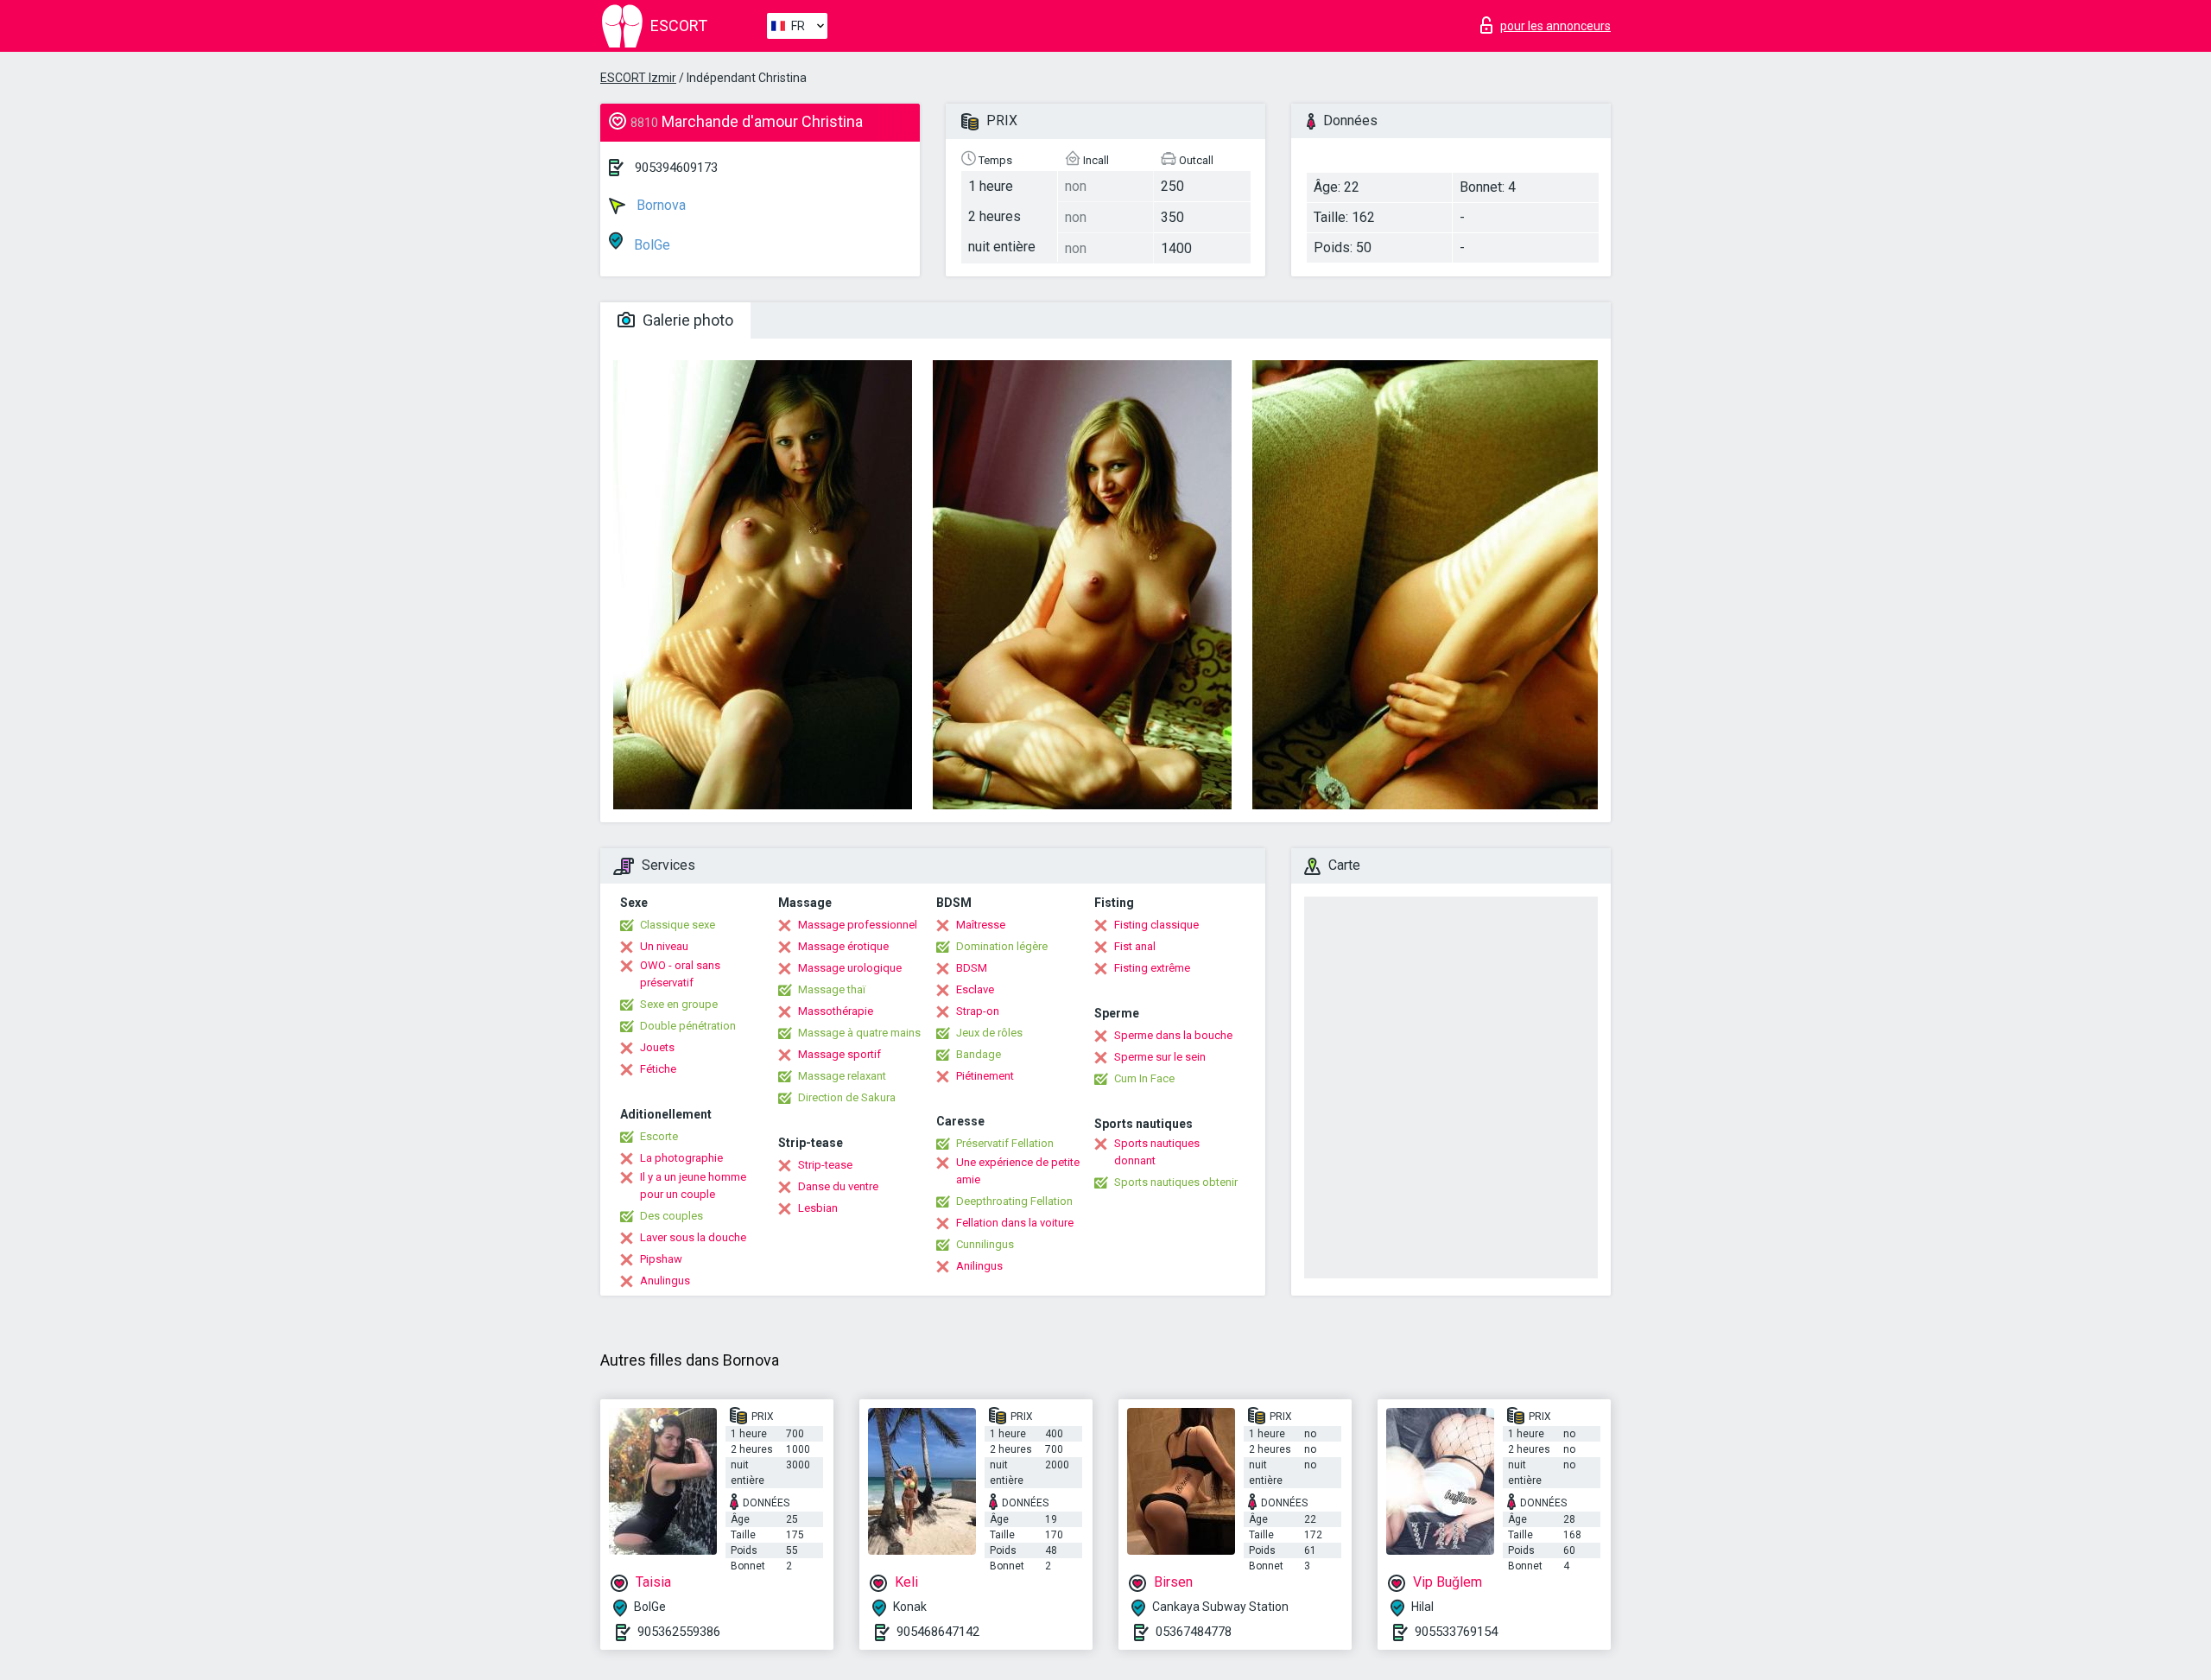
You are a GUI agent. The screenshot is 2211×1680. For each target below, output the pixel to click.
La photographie (681, 1158)
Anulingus (665, 1281)
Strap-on (978, 1011)
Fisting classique (1156, 925)
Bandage (979, 1054)
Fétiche (658, 1069)
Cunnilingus (985, 1244)
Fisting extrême (1152, 968)
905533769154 (1456, 1632)
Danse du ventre (838, 1186)
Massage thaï (832, 989)
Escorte (659, 1136)
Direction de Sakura (847, 1097)
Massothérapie (836, 1011)
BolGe (650, 245)
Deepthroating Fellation (1014, 1201)
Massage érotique (843, 946)
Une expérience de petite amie (1018, 1171)
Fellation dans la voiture (1015, 1223)
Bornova (659, 205)
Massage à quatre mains (859, 1033)
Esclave (975, 989)
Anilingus (979, 1266)
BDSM (972, 968)
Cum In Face (1144, 1078)
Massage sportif (839, 1054)
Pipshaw (661, 1259)
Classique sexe (678, 925)
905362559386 (679, 1632)
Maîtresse (981, 925)
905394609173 (676, 168)
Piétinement (985, 1076)
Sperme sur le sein (1160, 1057)
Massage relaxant (842, 1076)
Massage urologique (850, 968)
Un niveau (664, 946)
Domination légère (1002, 946)
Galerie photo (686, 320)
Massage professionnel (858, 925)
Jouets (657, 1047)
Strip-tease (825, 1165)
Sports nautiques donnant (1157, 1152)
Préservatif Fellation (1005, 1143)
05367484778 (1194, 1632)
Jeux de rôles (989, 1033)
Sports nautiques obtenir (1176, 1182)
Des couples (672, 1216)
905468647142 (938, 1632)
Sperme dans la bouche (1173, 1035)
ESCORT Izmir (638, 78)
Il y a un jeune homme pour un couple (693, 1186)
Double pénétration (688, 1026)
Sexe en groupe (679, 1004)
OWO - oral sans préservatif (680, 974)
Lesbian (818, 1208)
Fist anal (1135, 946)
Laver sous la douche (693, 1237)
